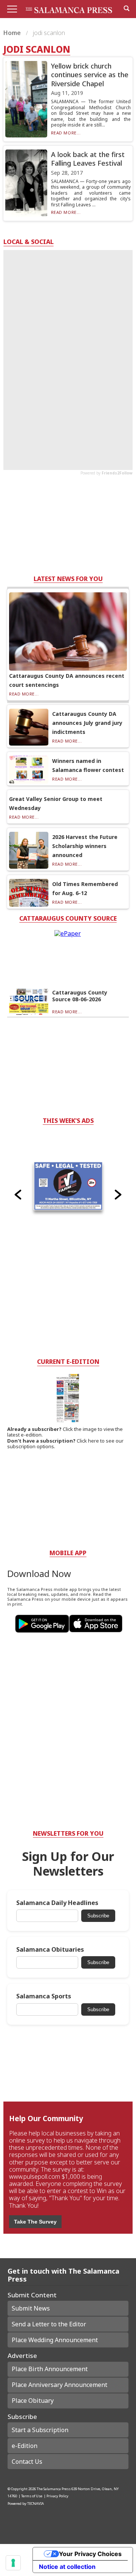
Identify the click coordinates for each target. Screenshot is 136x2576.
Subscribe (98, 1916)
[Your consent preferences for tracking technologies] (13, 2563)
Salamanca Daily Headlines (57, 1903)
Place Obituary (33, 2401)
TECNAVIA (36, 2504)
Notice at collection (67, 2567)
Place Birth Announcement (50, 2369)
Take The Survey (35, 2222)
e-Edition (25, 2446)
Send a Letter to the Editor (49, 2324)
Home (13, 33)
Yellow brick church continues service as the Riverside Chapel (90, 75)
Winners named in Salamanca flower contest (88, 765)
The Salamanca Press (54, 2489)
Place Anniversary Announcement (59, 2385)
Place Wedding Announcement (55, 2340)
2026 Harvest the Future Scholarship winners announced (85, 846)
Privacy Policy (57, 2496)
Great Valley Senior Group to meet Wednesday (56, 803)
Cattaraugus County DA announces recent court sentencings (67, 680)
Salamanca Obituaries (50, 1950)
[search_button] (127, 8)
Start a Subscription (40, 2430)
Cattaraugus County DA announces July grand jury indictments (87, 723)
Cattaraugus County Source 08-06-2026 (80, 996)
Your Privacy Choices (90, 2554)
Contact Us (27, 2462)
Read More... (66, 133)
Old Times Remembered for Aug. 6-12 (85, 888)
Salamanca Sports (44, 1996)
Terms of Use (32, 2496)
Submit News (31, 2308)
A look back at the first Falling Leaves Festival (88, 159)
